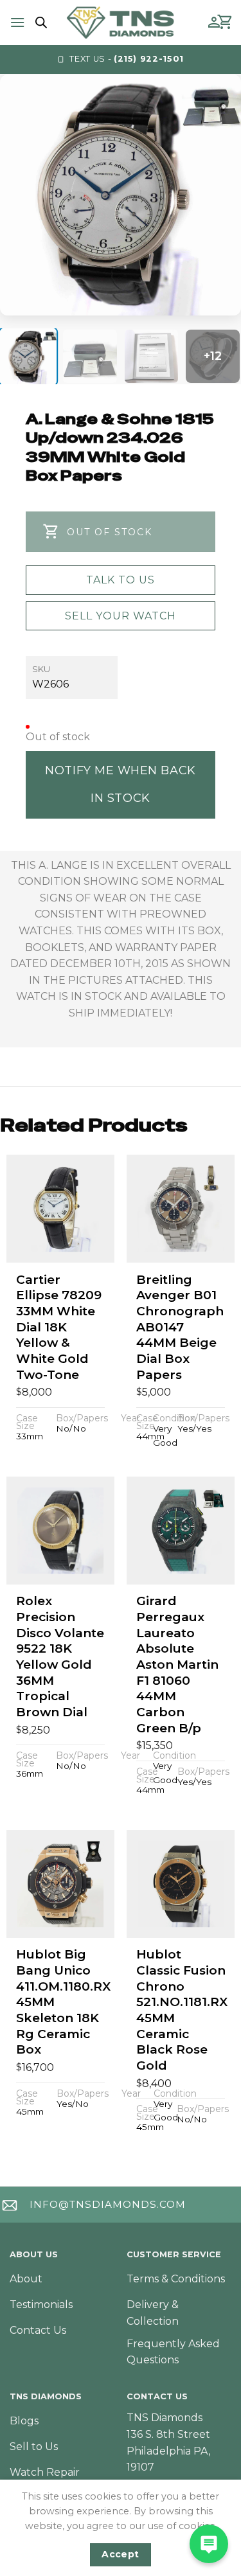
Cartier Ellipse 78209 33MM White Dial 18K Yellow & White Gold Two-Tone (59, 1327)
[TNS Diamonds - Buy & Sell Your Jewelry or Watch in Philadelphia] (121, 22)
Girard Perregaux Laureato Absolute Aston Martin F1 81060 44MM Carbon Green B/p (177, 1665)
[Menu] (17, 22)
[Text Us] (209, 2544)
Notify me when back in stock (120, 784)
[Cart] (226, 22)
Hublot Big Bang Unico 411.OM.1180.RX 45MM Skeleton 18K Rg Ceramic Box (63, 2002)
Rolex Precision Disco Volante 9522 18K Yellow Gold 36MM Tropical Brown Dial (60, 1657)
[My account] (214, 22)
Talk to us (121, 580)
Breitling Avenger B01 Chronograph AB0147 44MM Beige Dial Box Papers (180, 1327)
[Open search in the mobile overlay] (39, 22)
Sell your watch (121, 616)
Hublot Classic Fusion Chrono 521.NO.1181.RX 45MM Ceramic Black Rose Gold (182, 2010)
